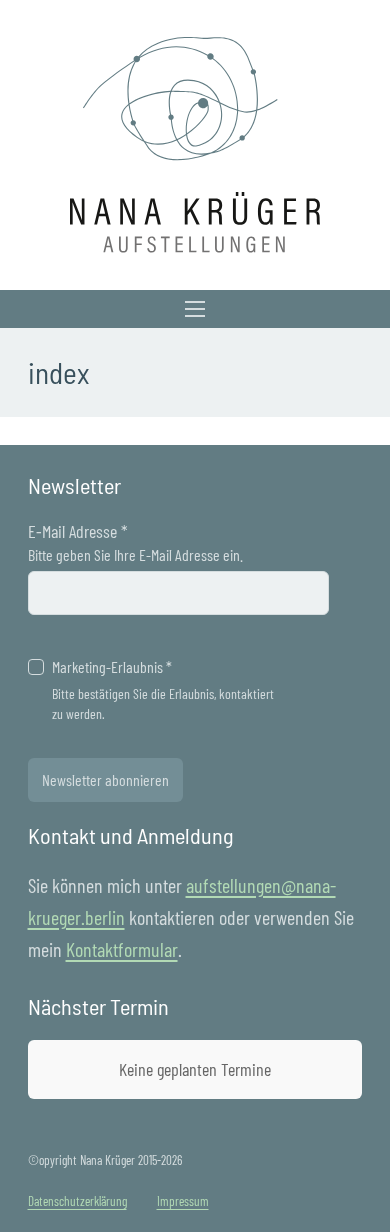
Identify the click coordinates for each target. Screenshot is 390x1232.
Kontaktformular (122, 949)
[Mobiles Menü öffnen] (195, 309)
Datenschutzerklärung (77, 1201)
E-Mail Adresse (78, 531)
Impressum (183, 1201)
